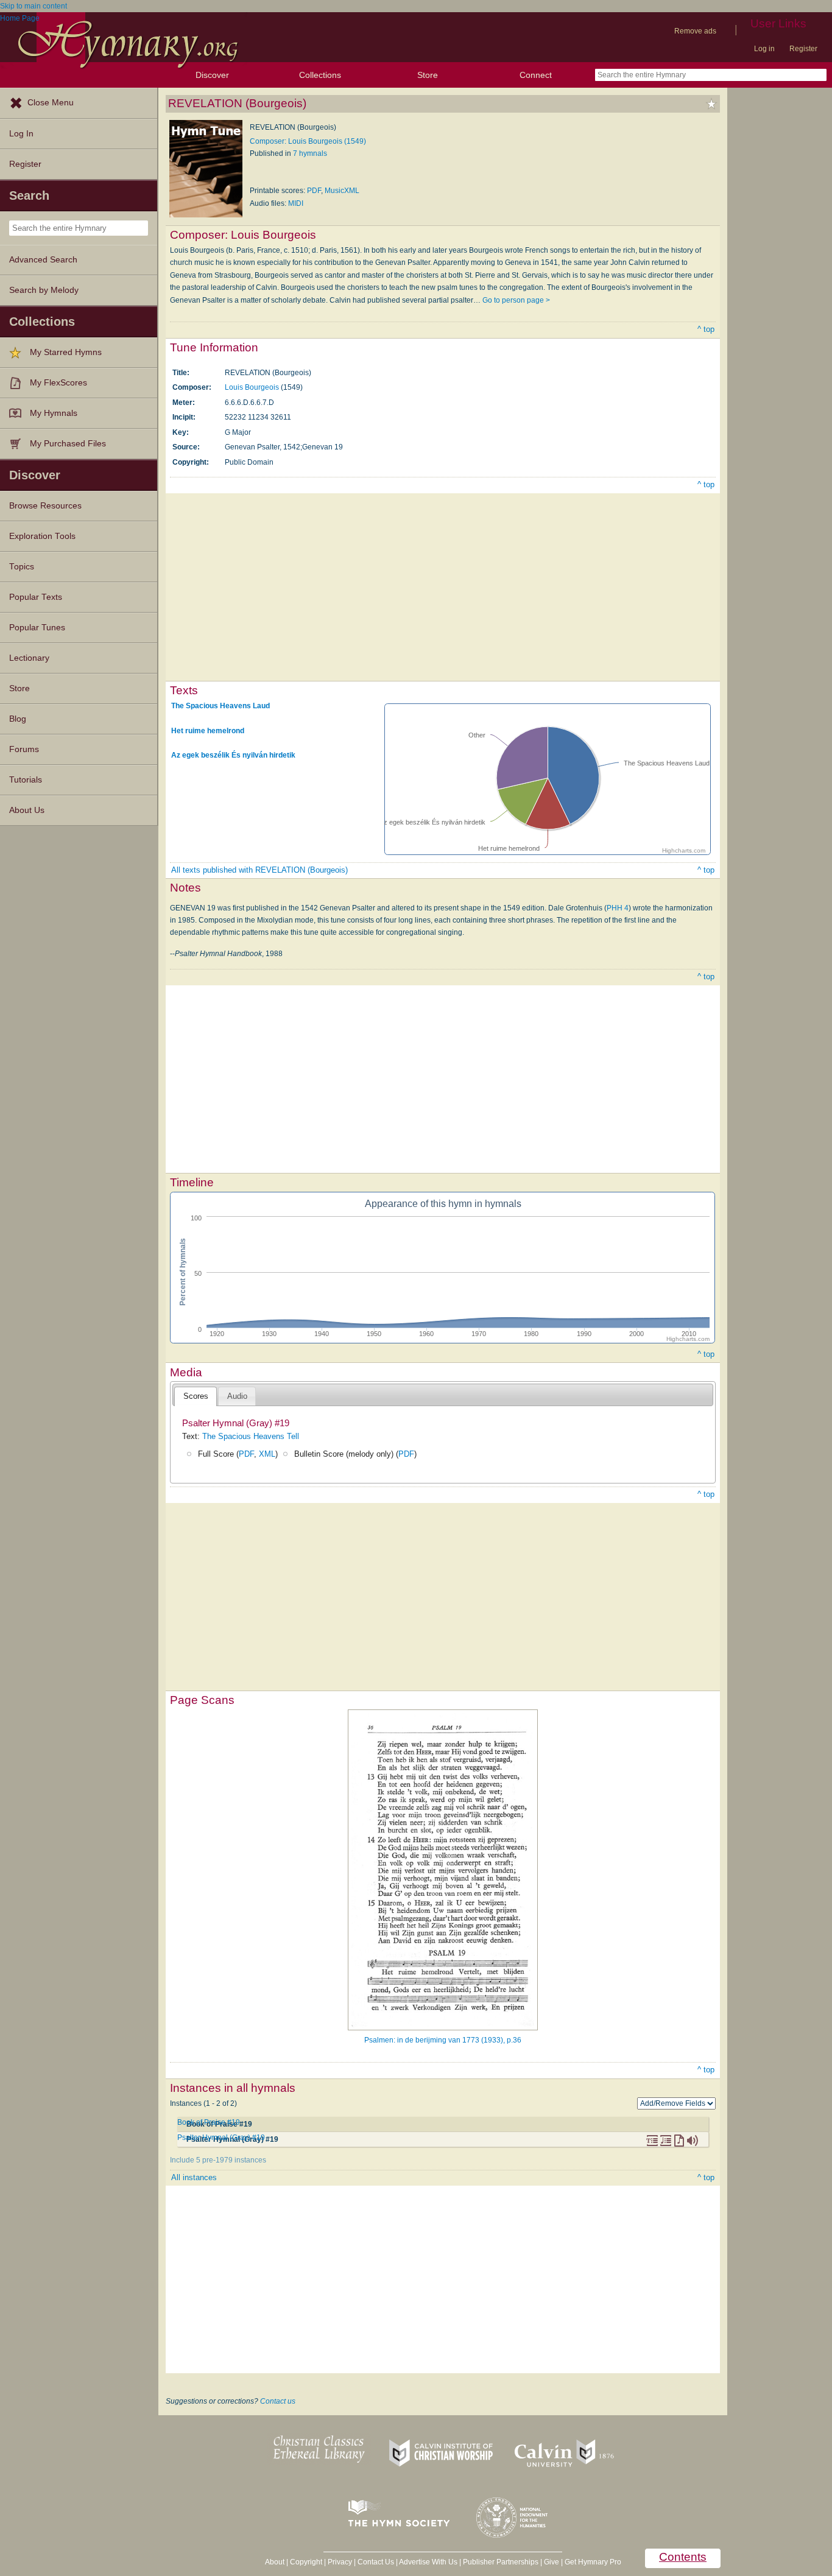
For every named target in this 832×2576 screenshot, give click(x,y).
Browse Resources (45, 506)
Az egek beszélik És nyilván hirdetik (233, 755)
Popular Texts (36, 597)
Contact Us (376, 2562)
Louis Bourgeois (252, 387)
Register (803, 49)
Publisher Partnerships (501, 2562)
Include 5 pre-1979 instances (218, 2160)
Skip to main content (33, 6)
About (275, 2562)
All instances (194, 2177)
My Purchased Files (68, 444)
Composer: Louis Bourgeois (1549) (308, 141)
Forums (24, 749)
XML (267, 1454)
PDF (314, 191)
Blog (18, 719)
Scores (196, 1396)
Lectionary (29, 658)
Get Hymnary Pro (593, 2562)
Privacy (340, 2562)
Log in (764, 49)
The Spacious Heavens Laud (220, 706)
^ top (706, 329)
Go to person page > (516, 300)
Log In (21, 134)
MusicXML (342, 191)
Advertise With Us (428, 2562)
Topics (22, 567)
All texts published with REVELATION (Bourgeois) (259, 870)
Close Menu (51, 103)
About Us (27, 810)
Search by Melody (44, 290)
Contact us (278, 2401)
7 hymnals (310, 153)
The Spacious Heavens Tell (251, 1436)
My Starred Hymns (66, 352)
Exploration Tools (42, 536)
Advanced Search (43, 260)
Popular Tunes (37, 628)
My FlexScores (58, 383)
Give (552, 2562)
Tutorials (26, 780)
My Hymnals (54, 413)
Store (428, 75)
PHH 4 (618, 908)
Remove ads (695, 31)
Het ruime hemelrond (208, 730)
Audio (237, 1396)
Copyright (306, 2562)
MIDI (296, 203)
